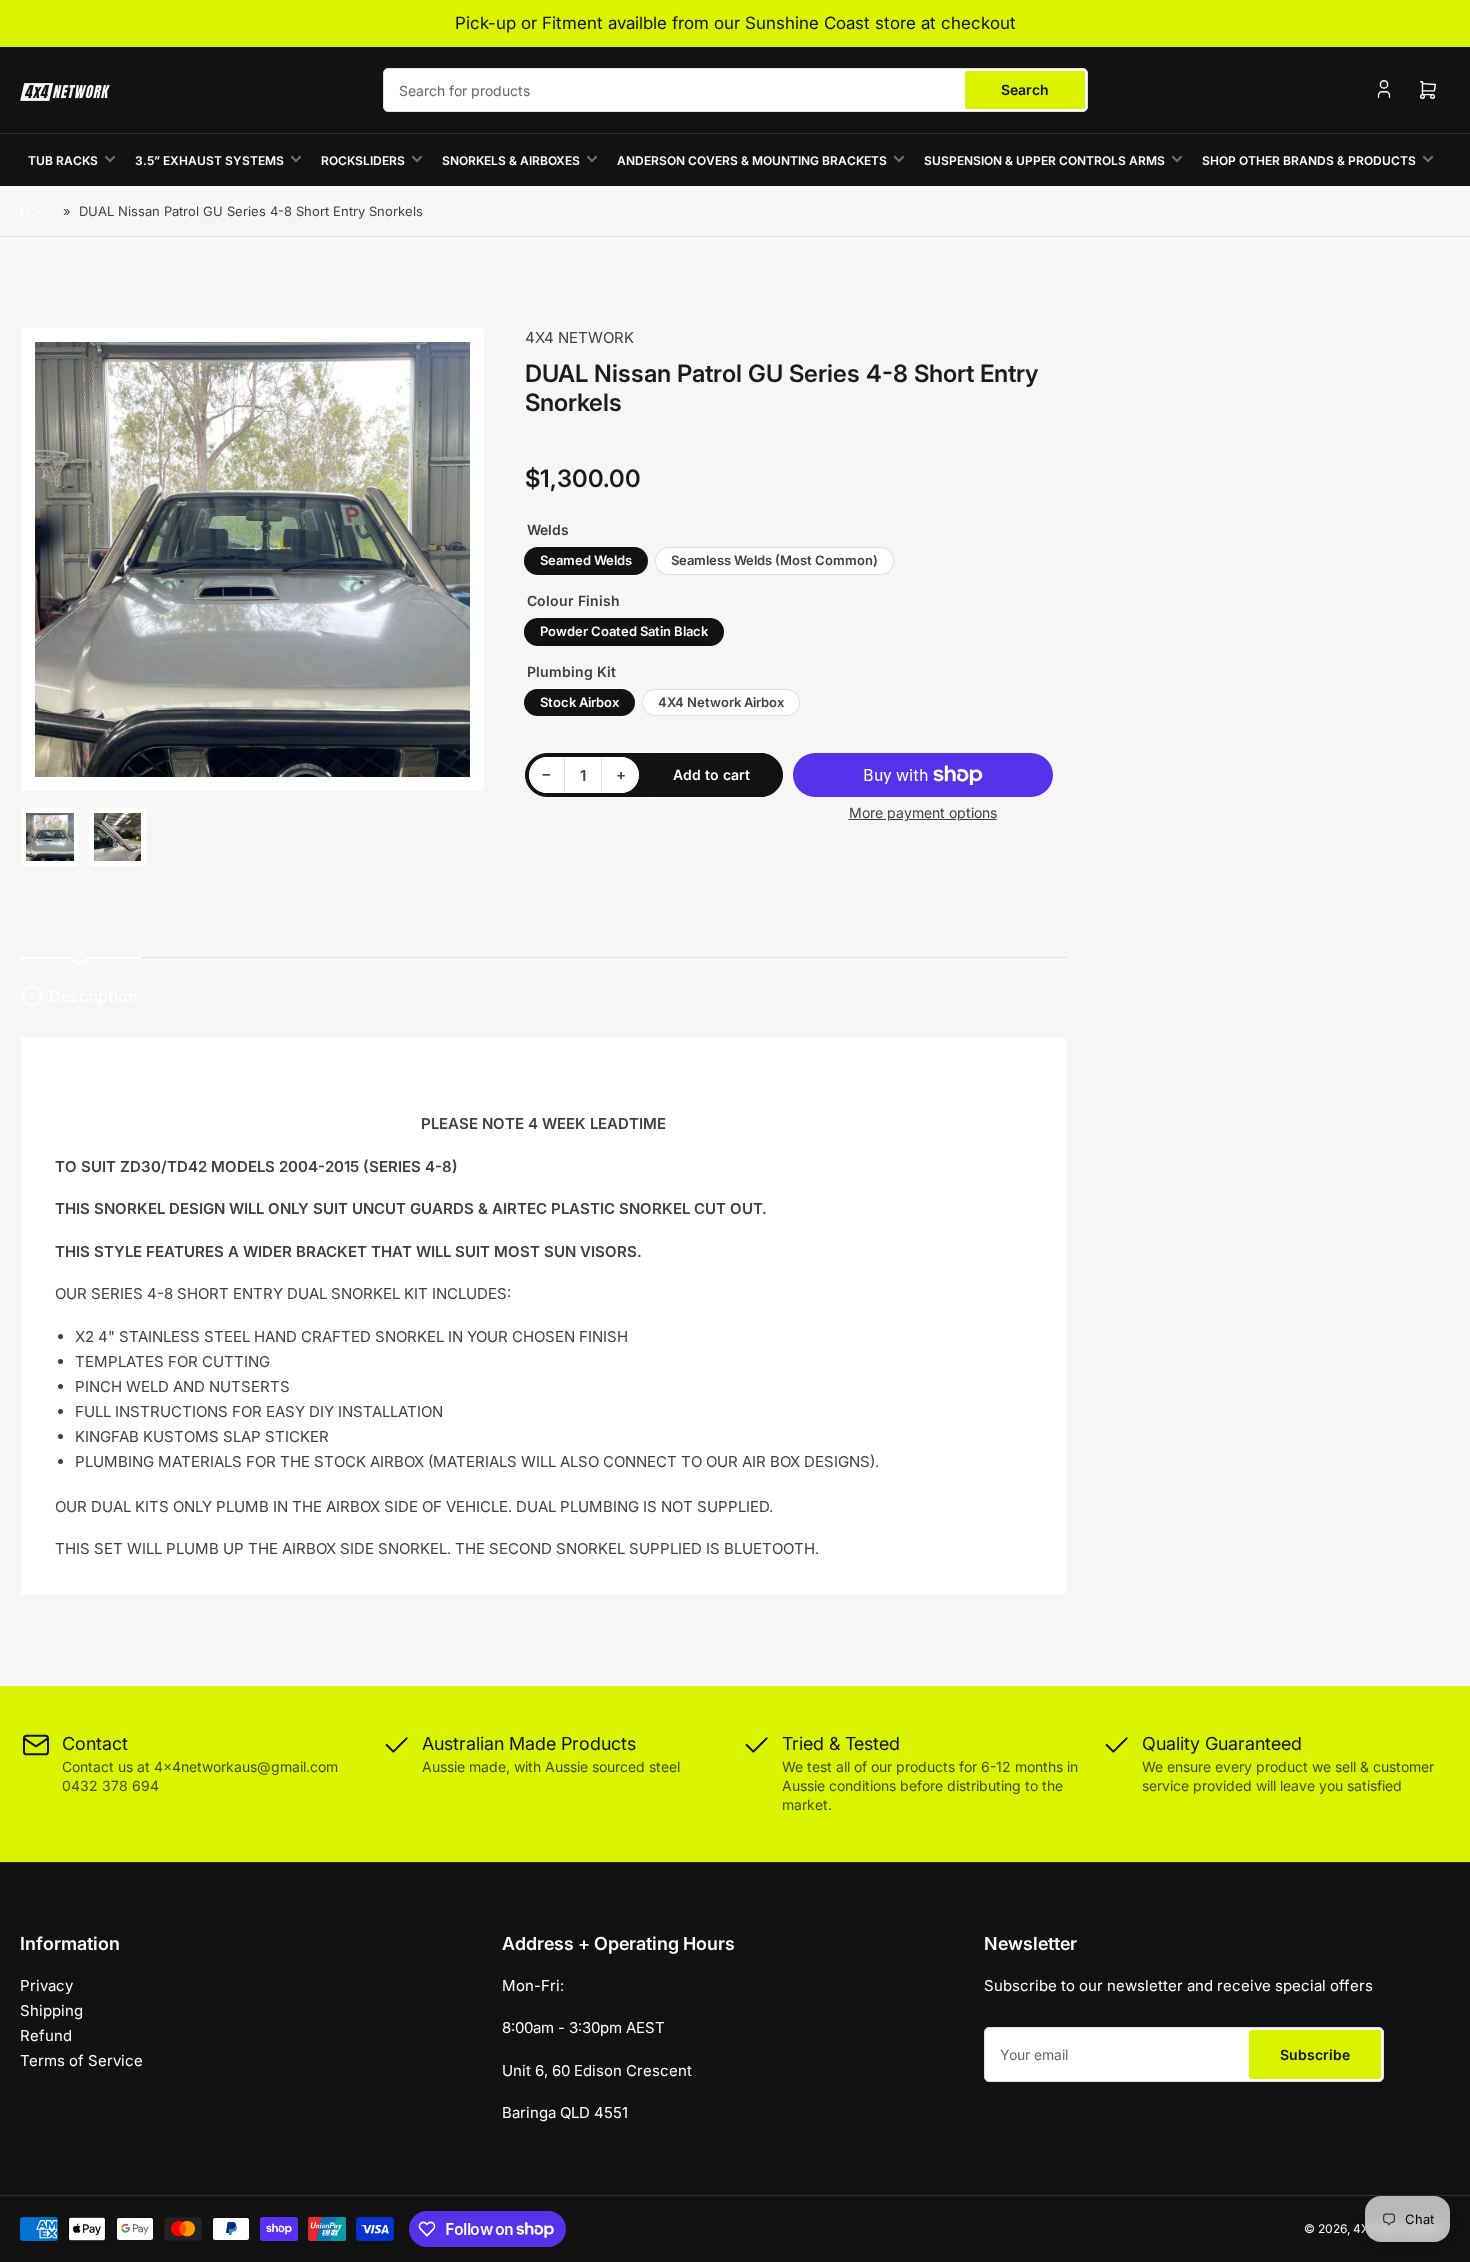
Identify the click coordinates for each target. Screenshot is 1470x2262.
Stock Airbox (579, 702)
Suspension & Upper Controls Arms (1044, 160)
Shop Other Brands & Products (1309, 160)
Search (1025, 89)
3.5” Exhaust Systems (209, 160)
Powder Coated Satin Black (624, 631)
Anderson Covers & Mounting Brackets (752, 160)
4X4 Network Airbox (721, 702)
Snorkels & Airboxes (511, 160)
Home (38, 211)
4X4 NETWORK (579, 337)
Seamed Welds (586, 560)
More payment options (923, 812)
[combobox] (735, 90)
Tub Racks (63, 160)
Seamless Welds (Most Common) (774, 560)
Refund (46, 2035)
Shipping (51, 2010)
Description (93, 996)
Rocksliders (363, 160)
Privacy (46, 1985)
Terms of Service (81, 2060)
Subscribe (1315, 2054)
